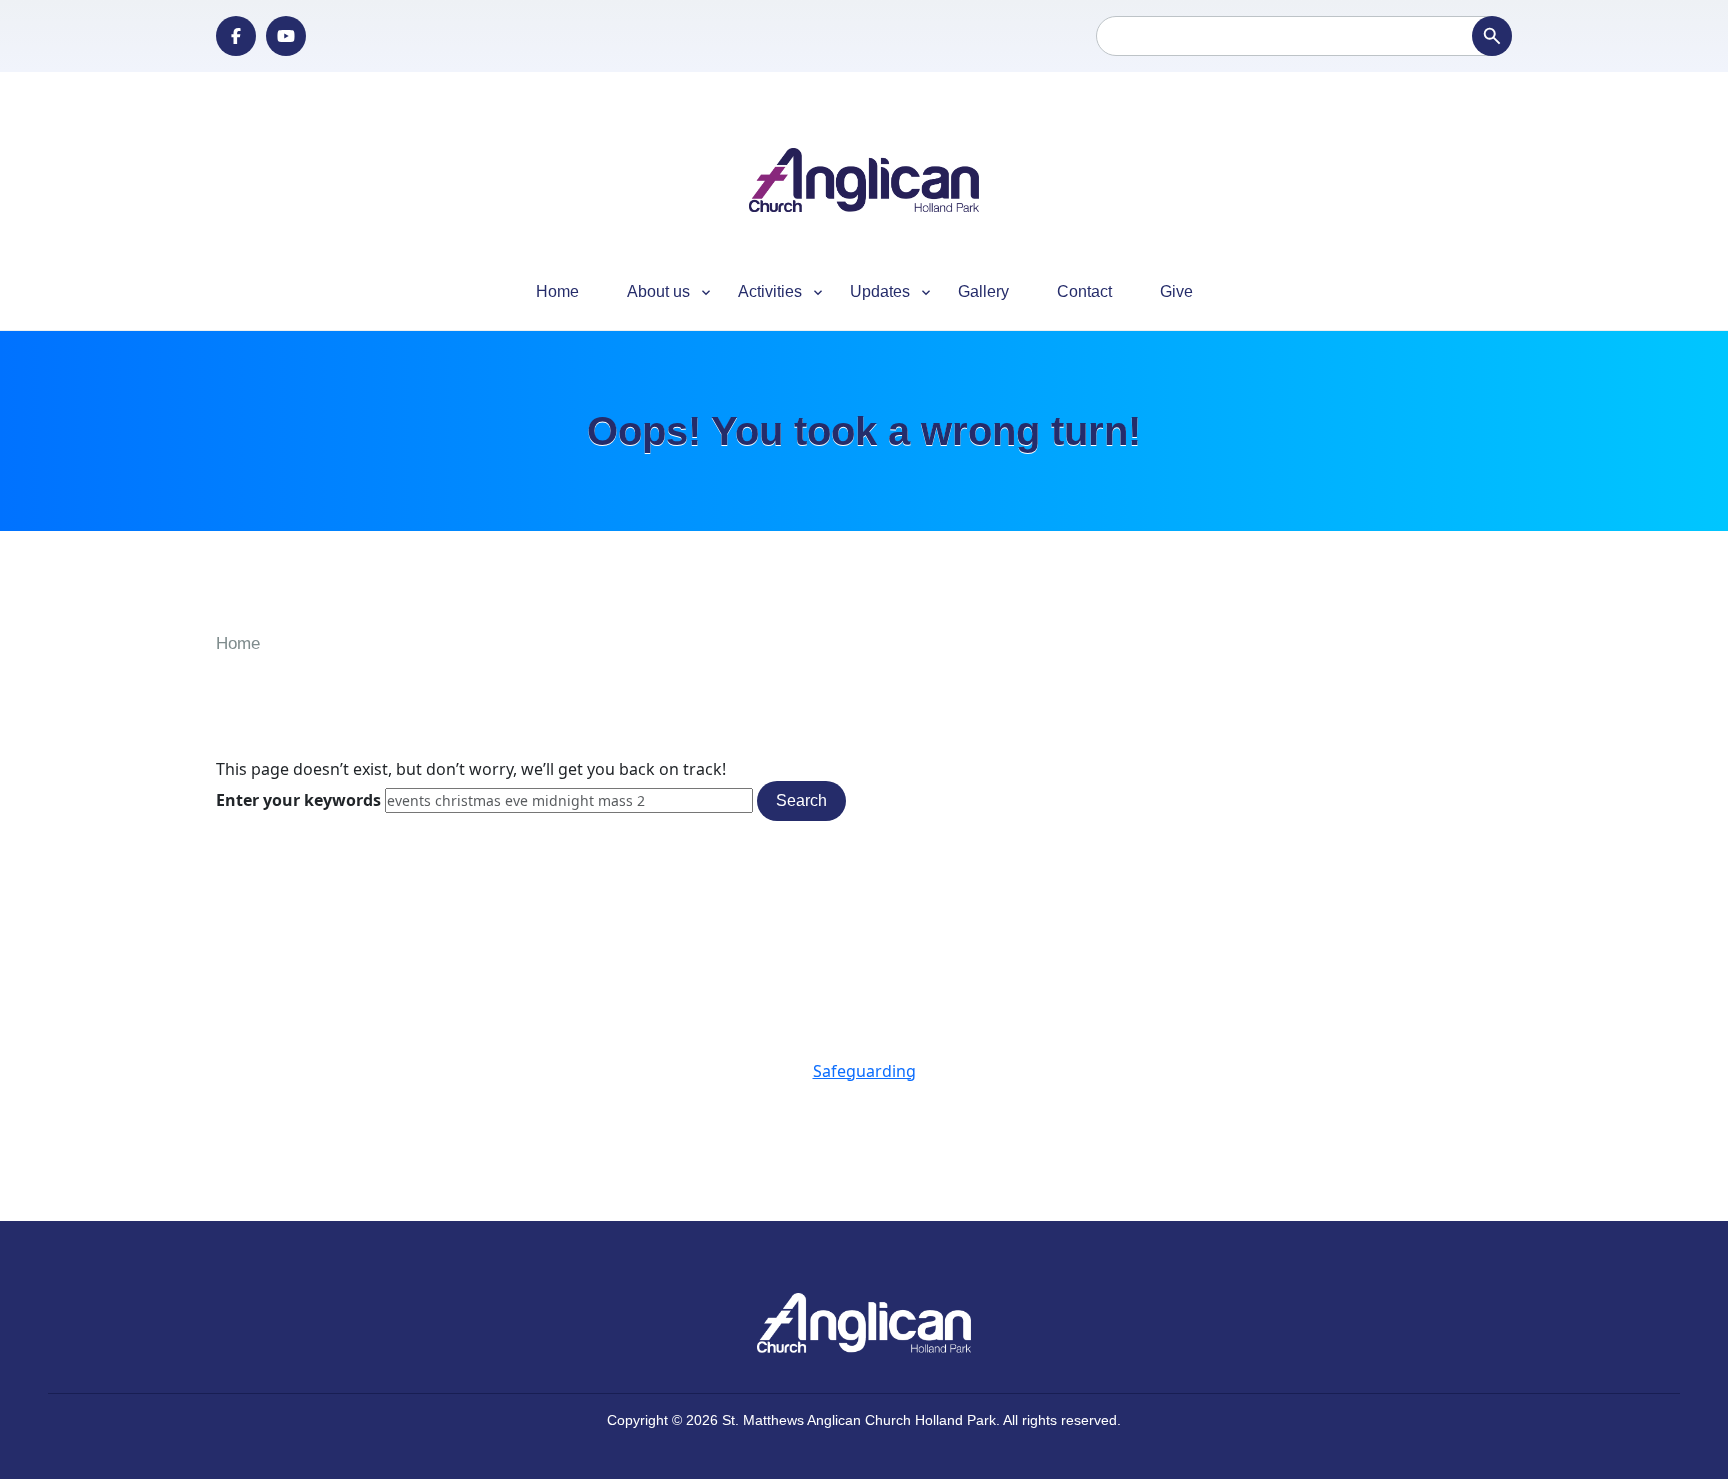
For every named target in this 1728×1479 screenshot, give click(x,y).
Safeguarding (864, 1071)
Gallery (983, 291)
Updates (868, 292)
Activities (758, 292)
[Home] (864, 180)
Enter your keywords (300, 800)
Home (557, 291)
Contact (1084, 291)
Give (1176, 291)
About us (646, 292)
